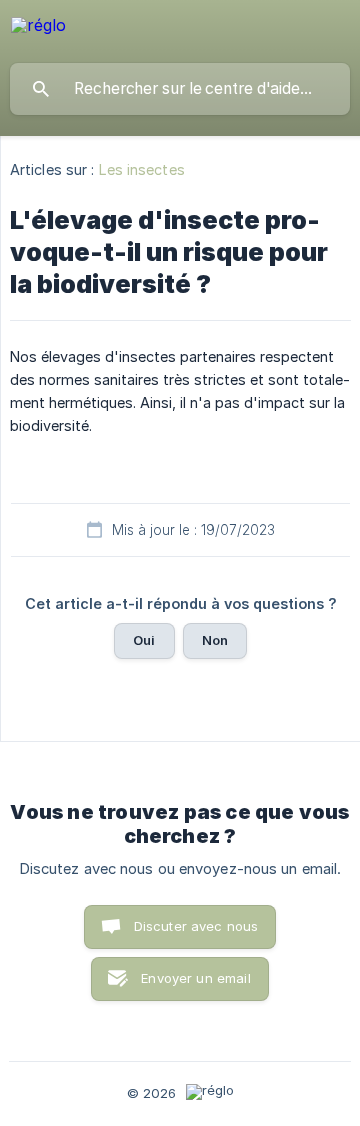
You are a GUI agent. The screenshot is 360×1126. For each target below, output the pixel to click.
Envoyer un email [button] (195, 978)
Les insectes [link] (142, 169)
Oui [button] (144, 640)
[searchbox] (180, 89)
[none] (38, 28)
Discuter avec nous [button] (196, 926)
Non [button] (215, 640)
